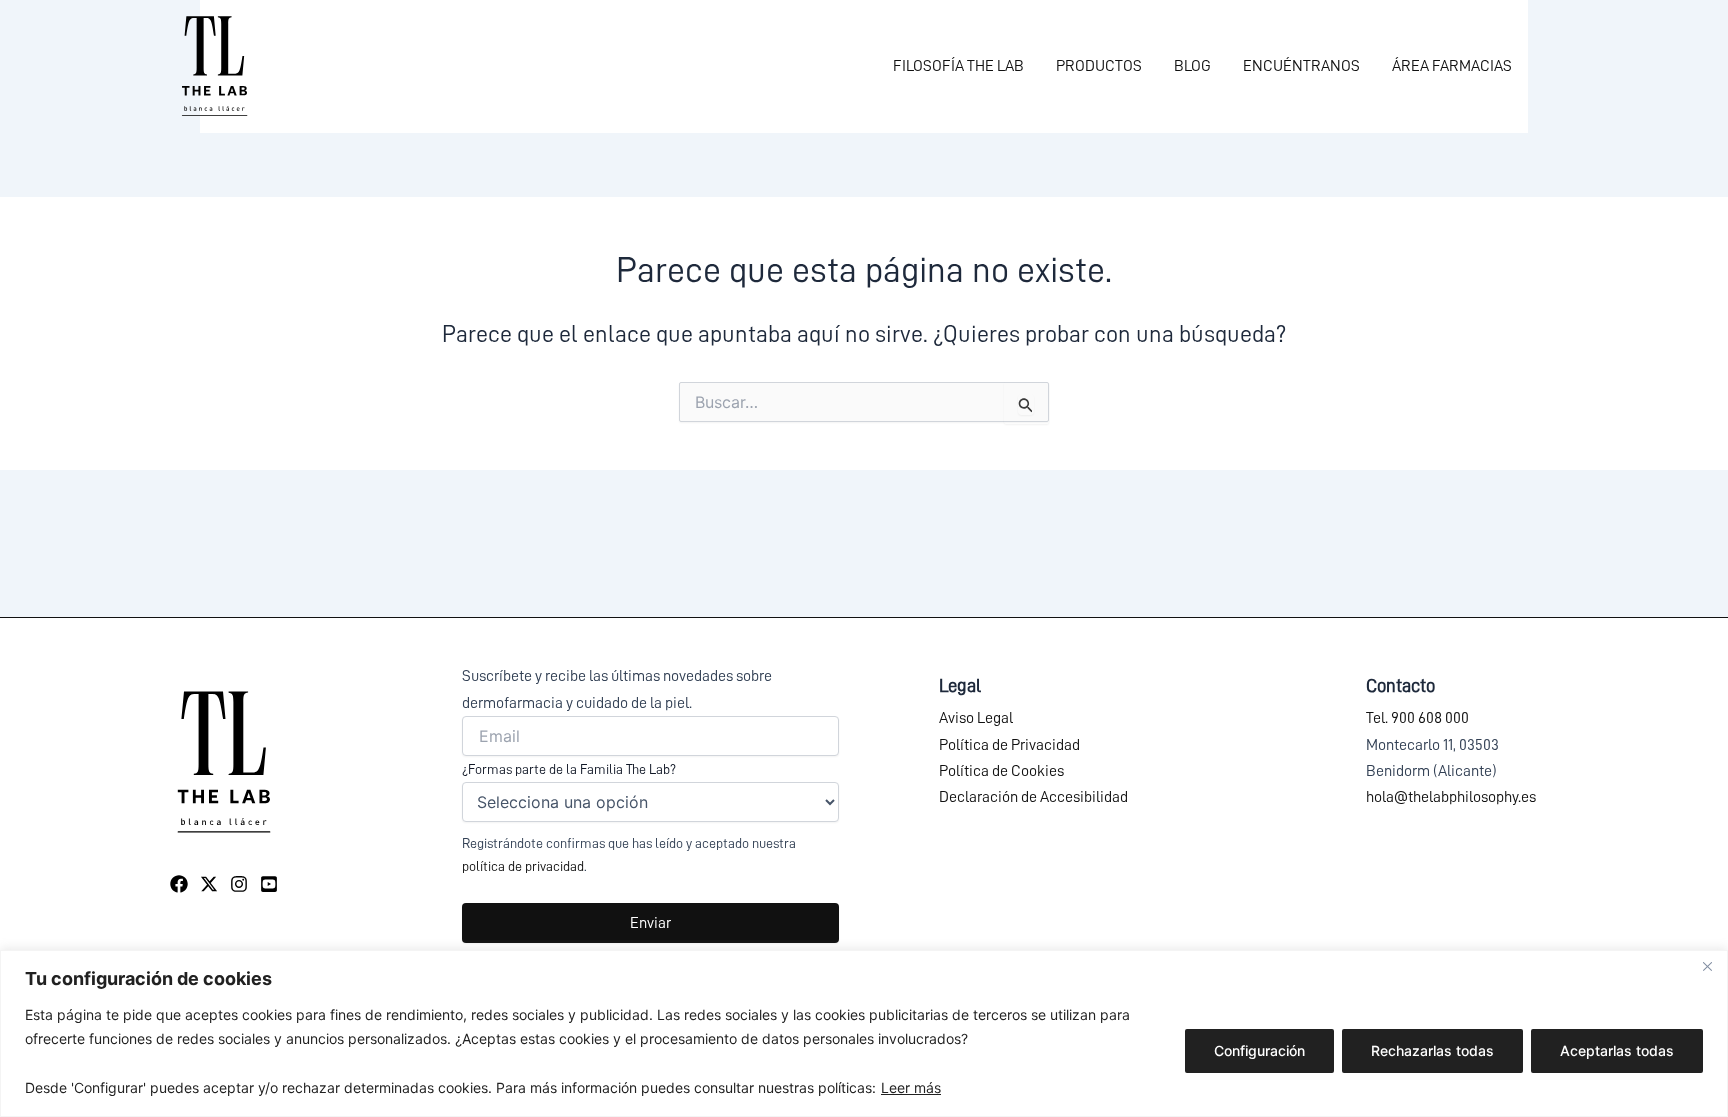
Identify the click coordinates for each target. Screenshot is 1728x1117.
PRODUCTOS (1099, 66)
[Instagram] (239, 884)
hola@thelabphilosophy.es (1451, 797)
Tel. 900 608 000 (1417, 718)
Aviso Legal (976, 718)
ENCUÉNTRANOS (1301, 66)
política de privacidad (523, 866)
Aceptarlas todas (1617, 1050)
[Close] (1707, 967)
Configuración (1259, 1050)
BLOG (1192, 66)
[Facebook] (179, 884)
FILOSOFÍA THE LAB (958, 66)
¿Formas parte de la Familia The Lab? (569, 769)
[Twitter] (209, 884)
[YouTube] (269, 884)
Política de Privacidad (1009, 745)
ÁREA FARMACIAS (1452, 66)
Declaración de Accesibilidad (1033, 797)
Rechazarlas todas (1432, 1050)
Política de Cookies (1001, 771)
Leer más (911, 1087)
